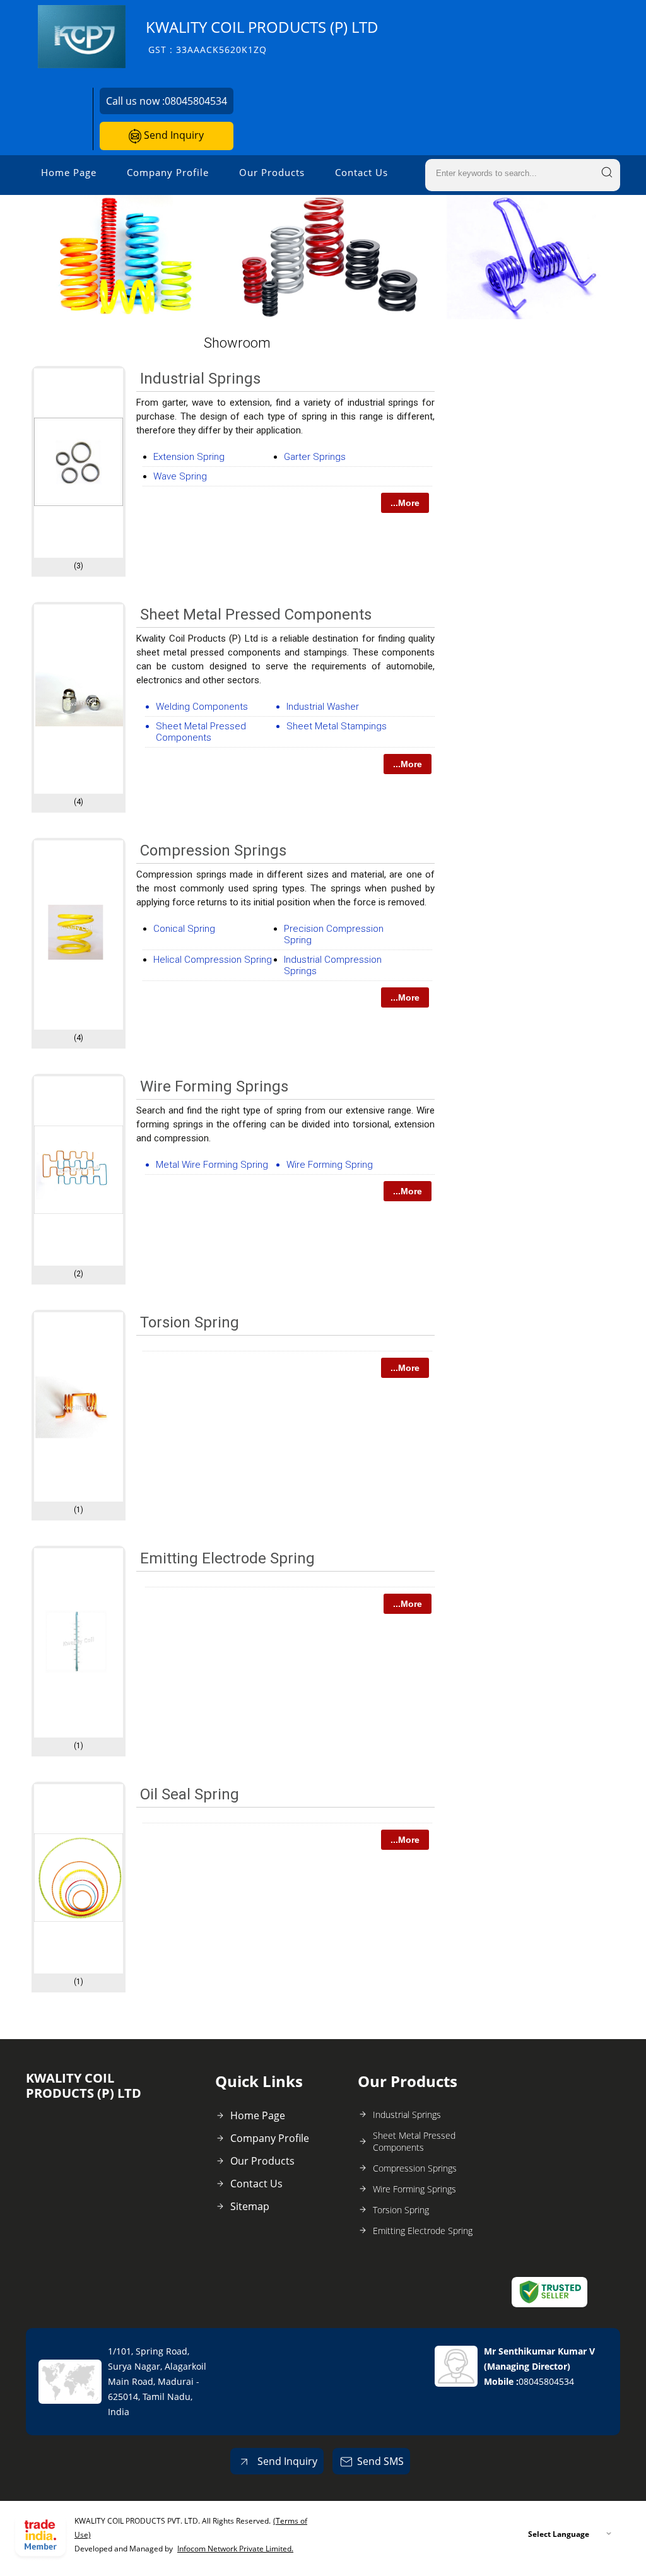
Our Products (272, 172)
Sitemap (250, 2206)
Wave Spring (180, 476)
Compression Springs (213, 850)
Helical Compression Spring (213, 960)
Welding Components (202, 707)
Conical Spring (184, 929)
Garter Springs (315, 457)
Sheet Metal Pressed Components (256, 615)
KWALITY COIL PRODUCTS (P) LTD (262, 36)
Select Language (559, 2534)
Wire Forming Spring (330, 1165)
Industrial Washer (323, 707)
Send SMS (380, 2461)
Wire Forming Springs (214, 1086)
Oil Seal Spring (190, 1794)
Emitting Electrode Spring (227, 1558)
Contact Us (361, 172)
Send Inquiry (173, 135)
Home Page (69, 172)
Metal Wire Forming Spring (212, 1165)
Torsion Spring (190, 1322)
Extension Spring (189, 457)
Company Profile (168, 172)
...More (405, 503)
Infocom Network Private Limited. (235, 2549)
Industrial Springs (200, 379)
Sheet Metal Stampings (337, 726)
